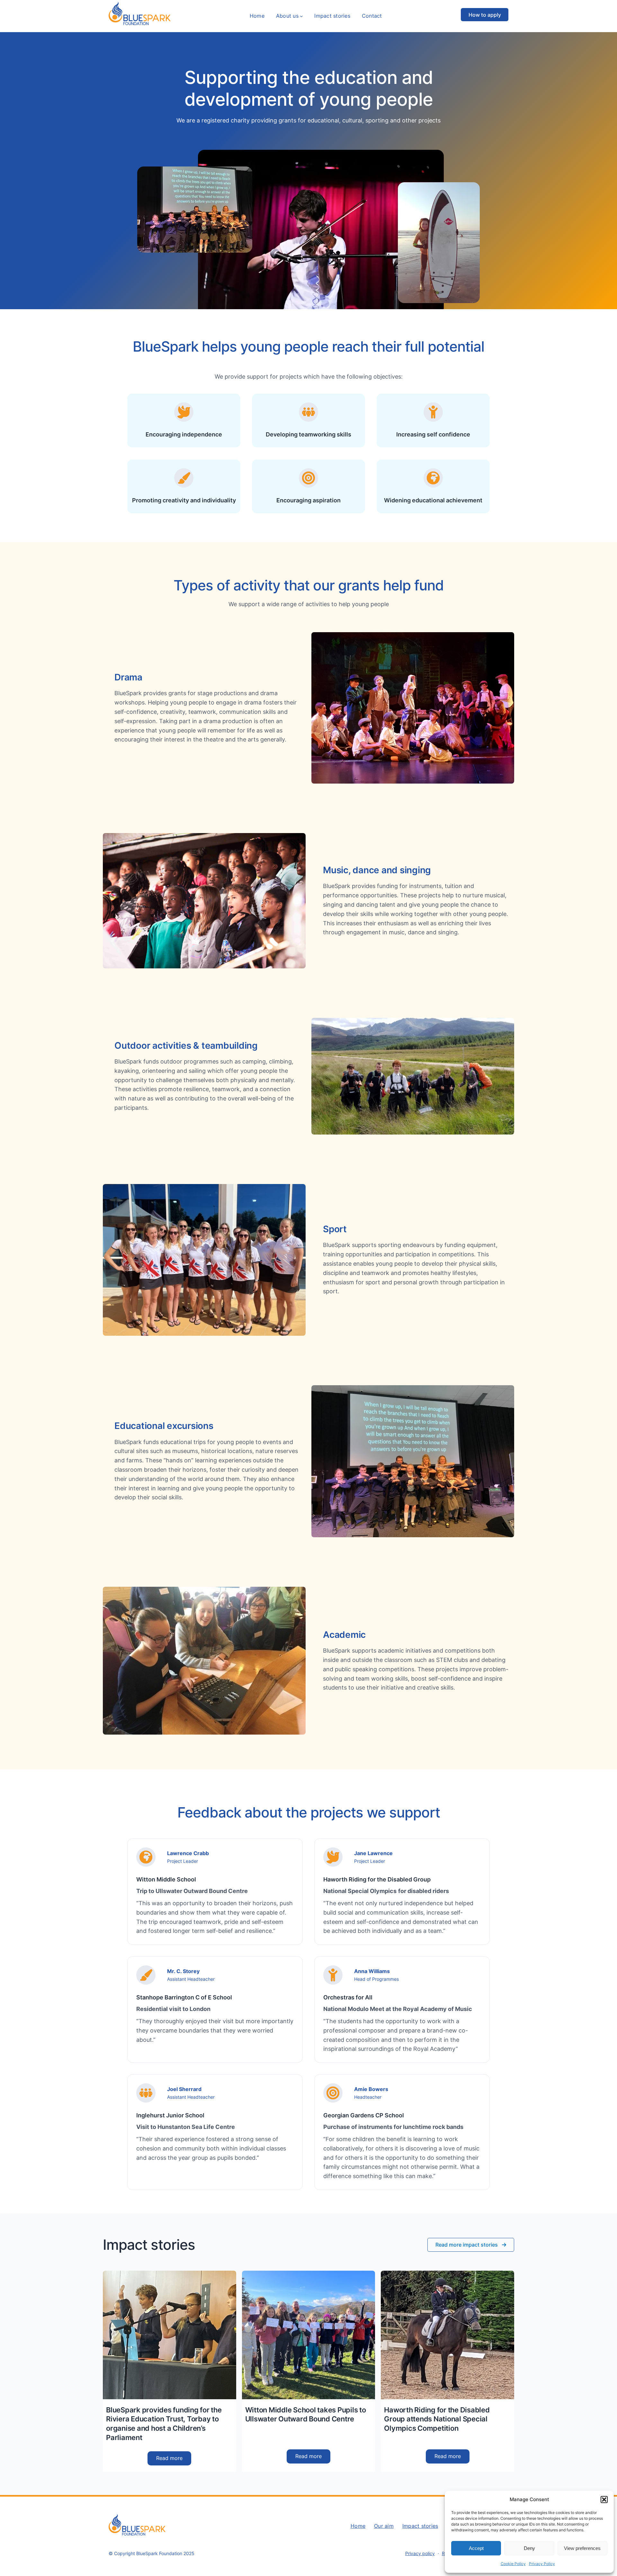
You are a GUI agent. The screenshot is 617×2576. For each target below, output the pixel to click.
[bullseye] (308, 478)
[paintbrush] (184, 478)
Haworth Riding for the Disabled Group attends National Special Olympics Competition (437, 2419)
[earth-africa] (433, 478)
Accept (476, 2548)
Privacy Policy (542, 2564)
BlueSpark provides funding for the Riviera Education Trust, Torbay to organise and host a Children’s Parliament (164, 2424)
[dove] (184, 412)
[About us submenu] (301, 16)
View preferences (582, 2548)
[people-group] (308, 412)
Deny (529, 2548)
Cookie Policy (513, 2564)
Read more (174, 2460)
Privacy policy (420, 2553)
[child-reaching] (433, 412)
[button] (604, 2500)
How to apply (485, 15)
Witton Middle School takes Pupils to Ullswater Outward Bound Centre (306, 2414)
